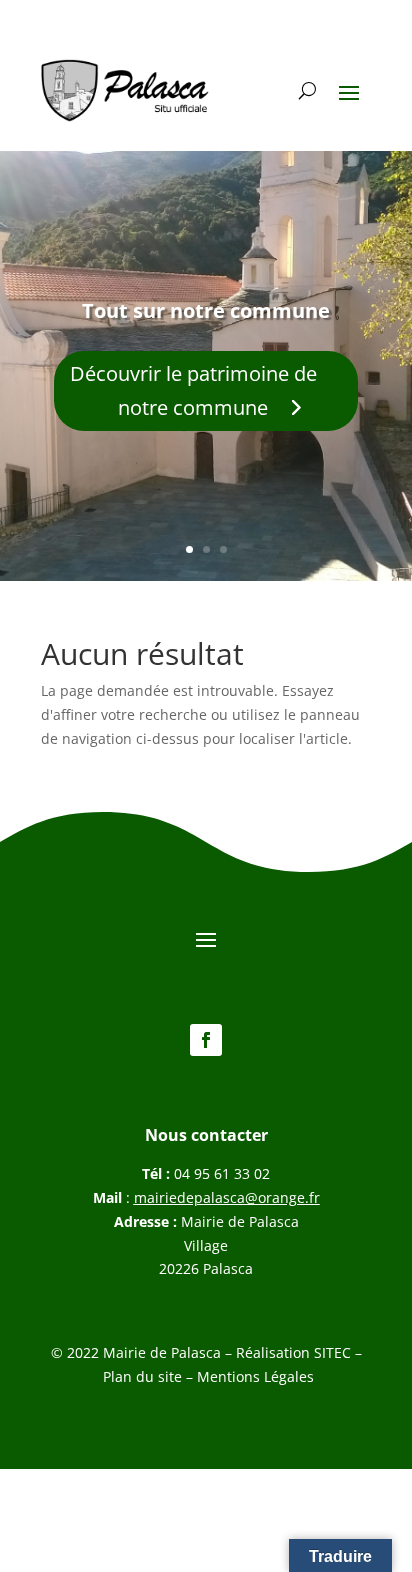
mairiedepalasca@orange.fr (227, 1197)
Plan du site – (150, 1376)
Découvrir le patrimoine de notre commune (193, 390)
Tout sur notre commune (206, 310)
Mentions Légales (255, 1376)
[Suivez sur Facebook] (206, 1040)
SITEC (332, 1352)
